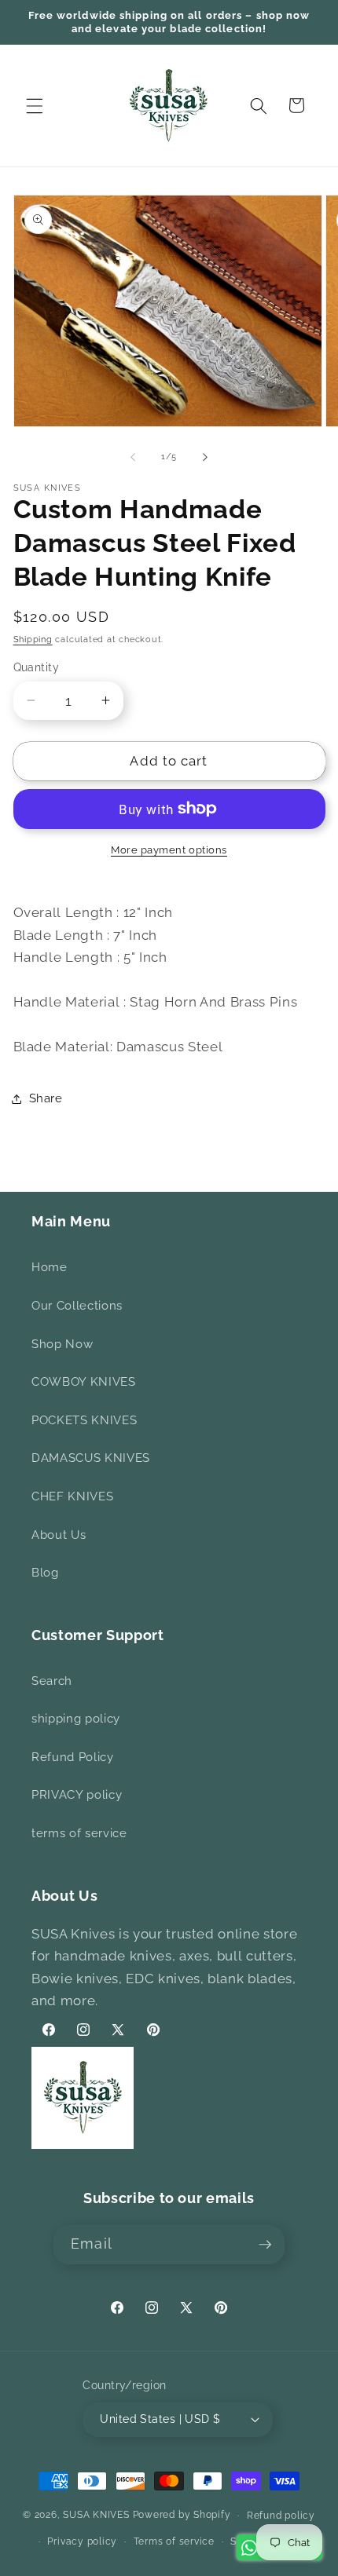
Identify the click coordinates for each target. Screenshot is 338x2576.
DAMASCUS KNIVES (91, 1458)
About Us (59, 1535)
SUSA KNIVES (96, 2516)
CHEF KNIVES (72, 1496)
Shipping (33, 639)
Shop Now (62, 1344)
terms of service (79, 1833)
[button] (35, 105)
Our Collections (77, 1306)
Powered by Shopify (182, 2516)
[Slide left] (133, 457)
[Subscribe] (265, 2245)
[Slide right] (205, 457)
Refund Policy (73, 1757)
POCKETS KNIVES (84, 1420)
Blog (45, 1573)
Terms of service (174, 2541)
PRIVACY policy (77, 1795)
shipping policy (76, 1719)
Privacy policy (82, 2541)
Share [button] (46, 1098)
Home (50, 1267)
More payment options (169, 850)
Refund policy (281, 2516)
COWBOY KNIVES (84, 1382)
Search (52, 1681)
